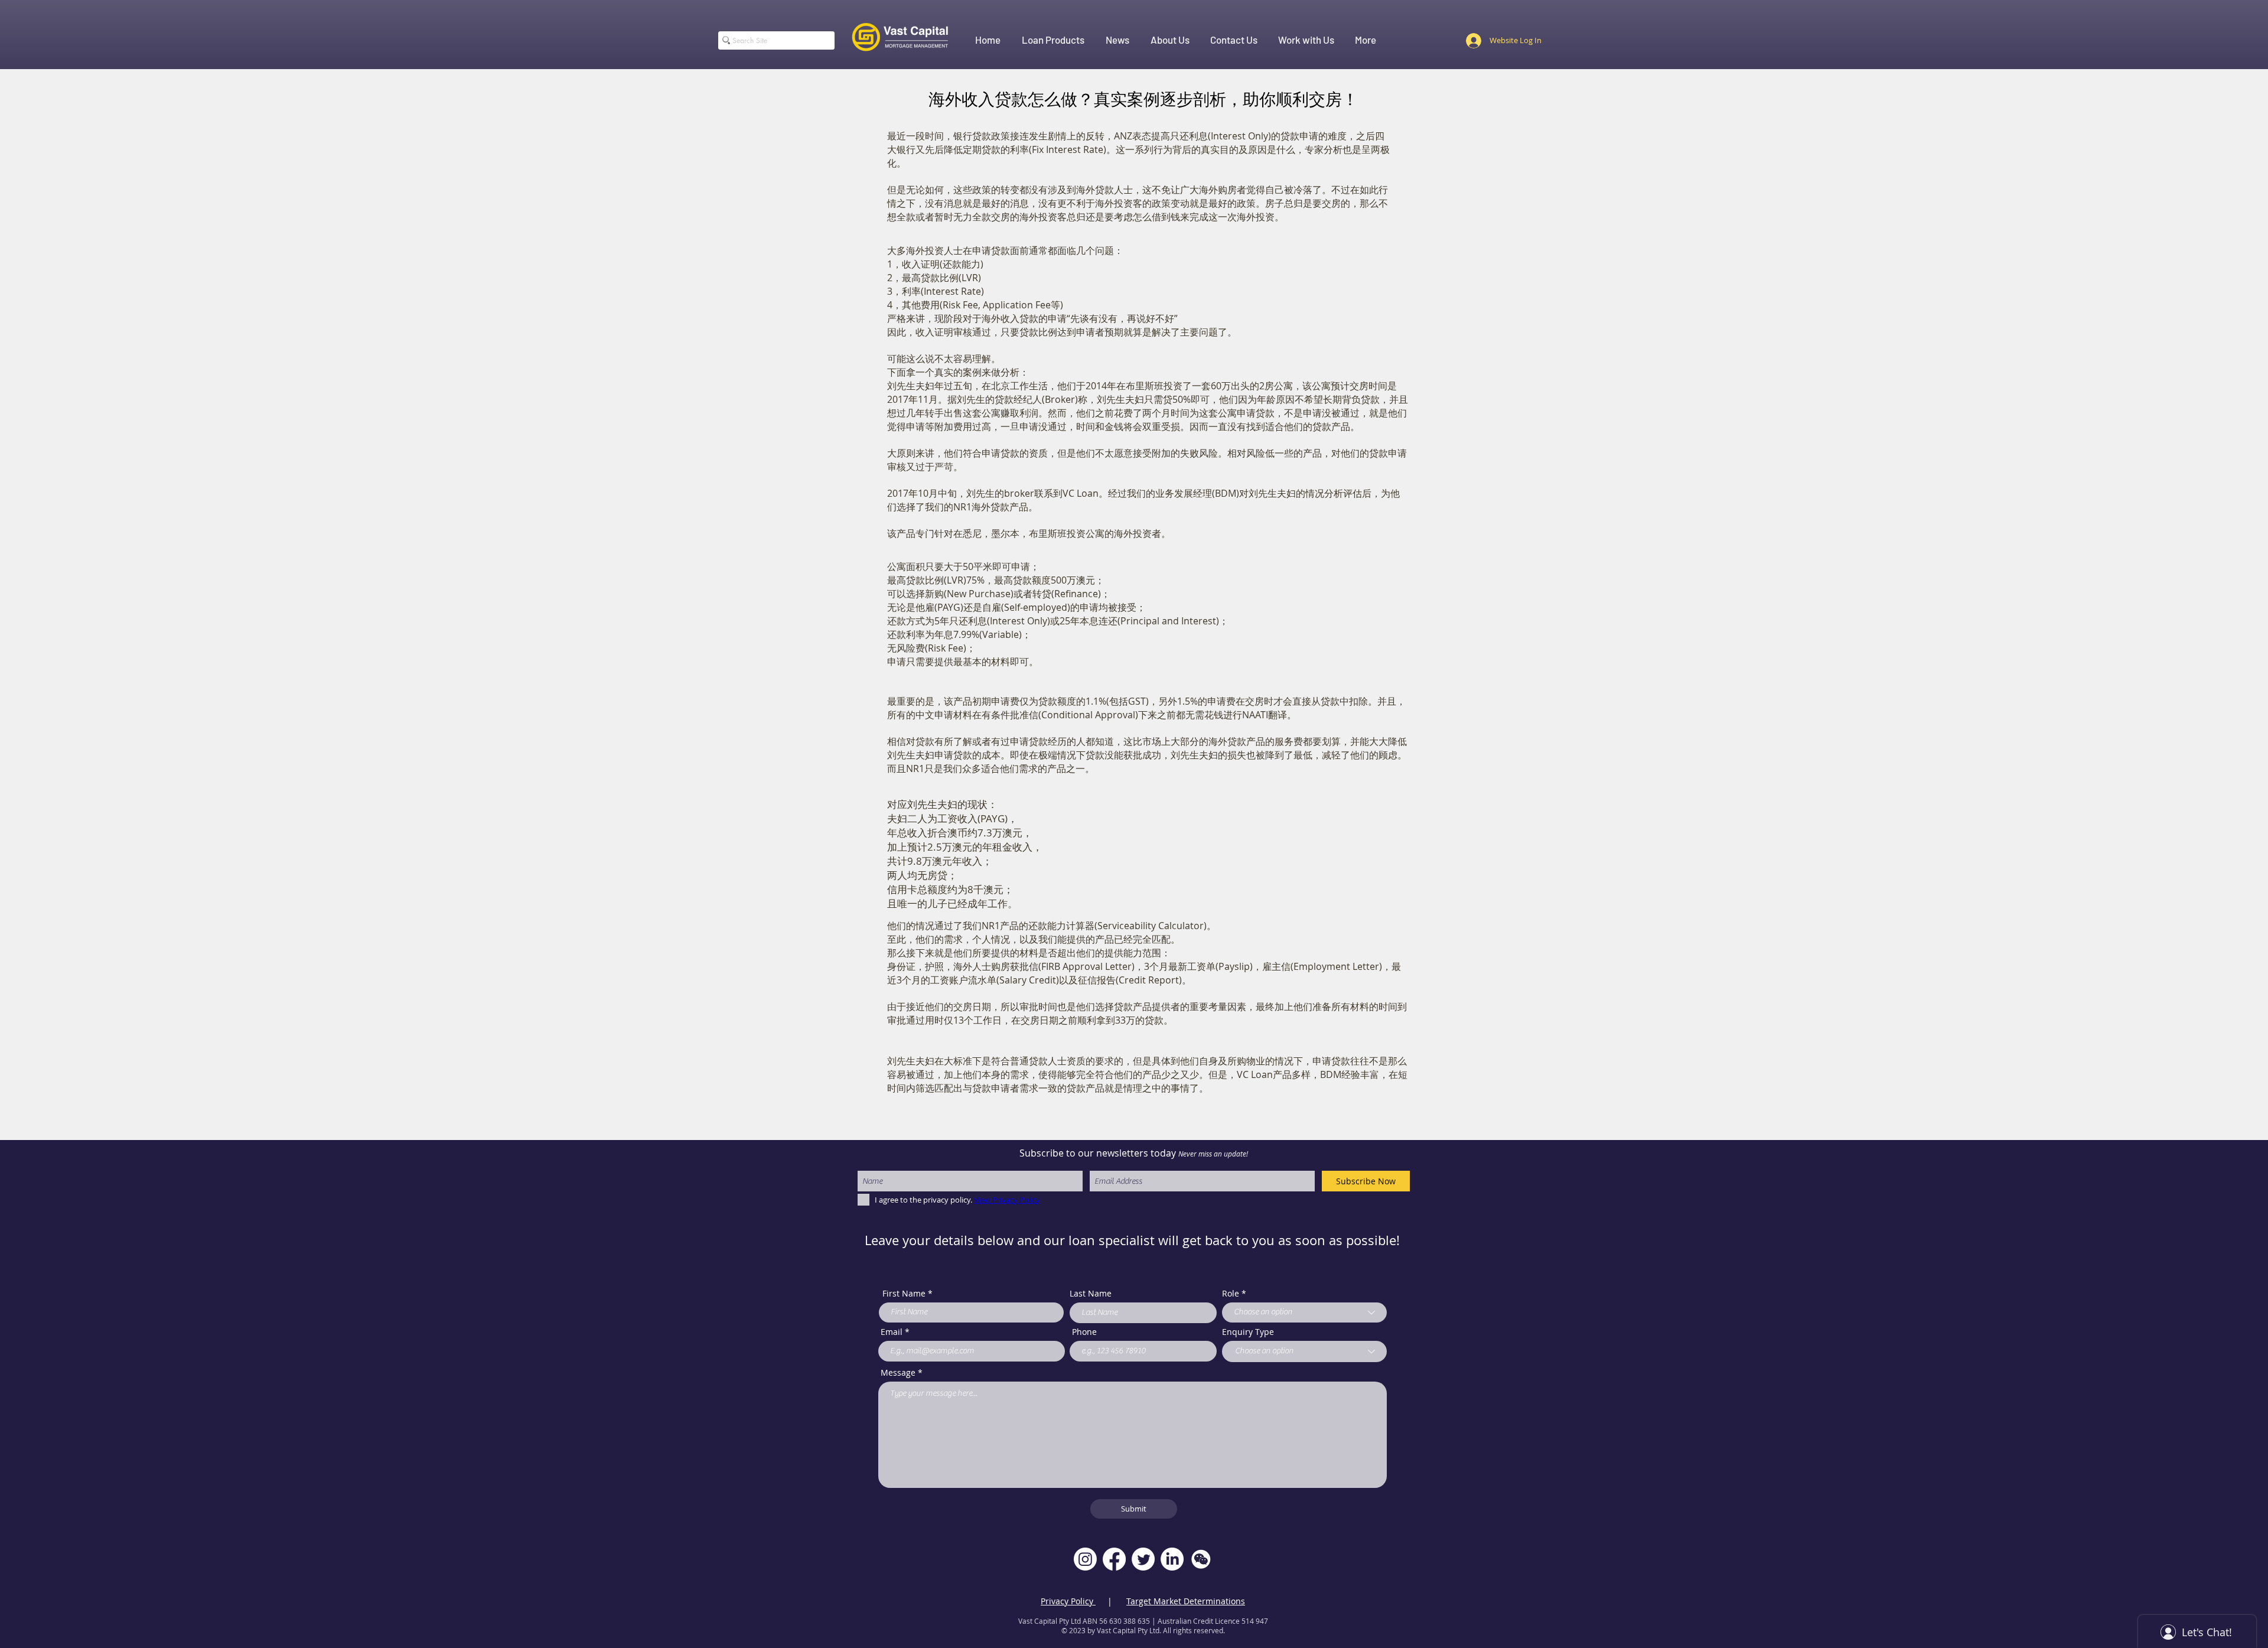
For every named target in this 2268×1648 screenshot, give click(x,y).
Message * (902, 1373)
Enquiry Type (1248, 1332)
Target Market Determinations (1186, 1601)
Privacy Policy (1068, 1601)
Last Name (1091, 1294)
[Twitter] (1143, 1559)
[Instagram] (1085, 1559)
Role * (1234, 1294)
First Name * (907, 1294)
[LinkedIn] (1172, 1559)
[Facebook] (1114, 1559)
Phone (1084, 1332)
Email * (895, 1332)
